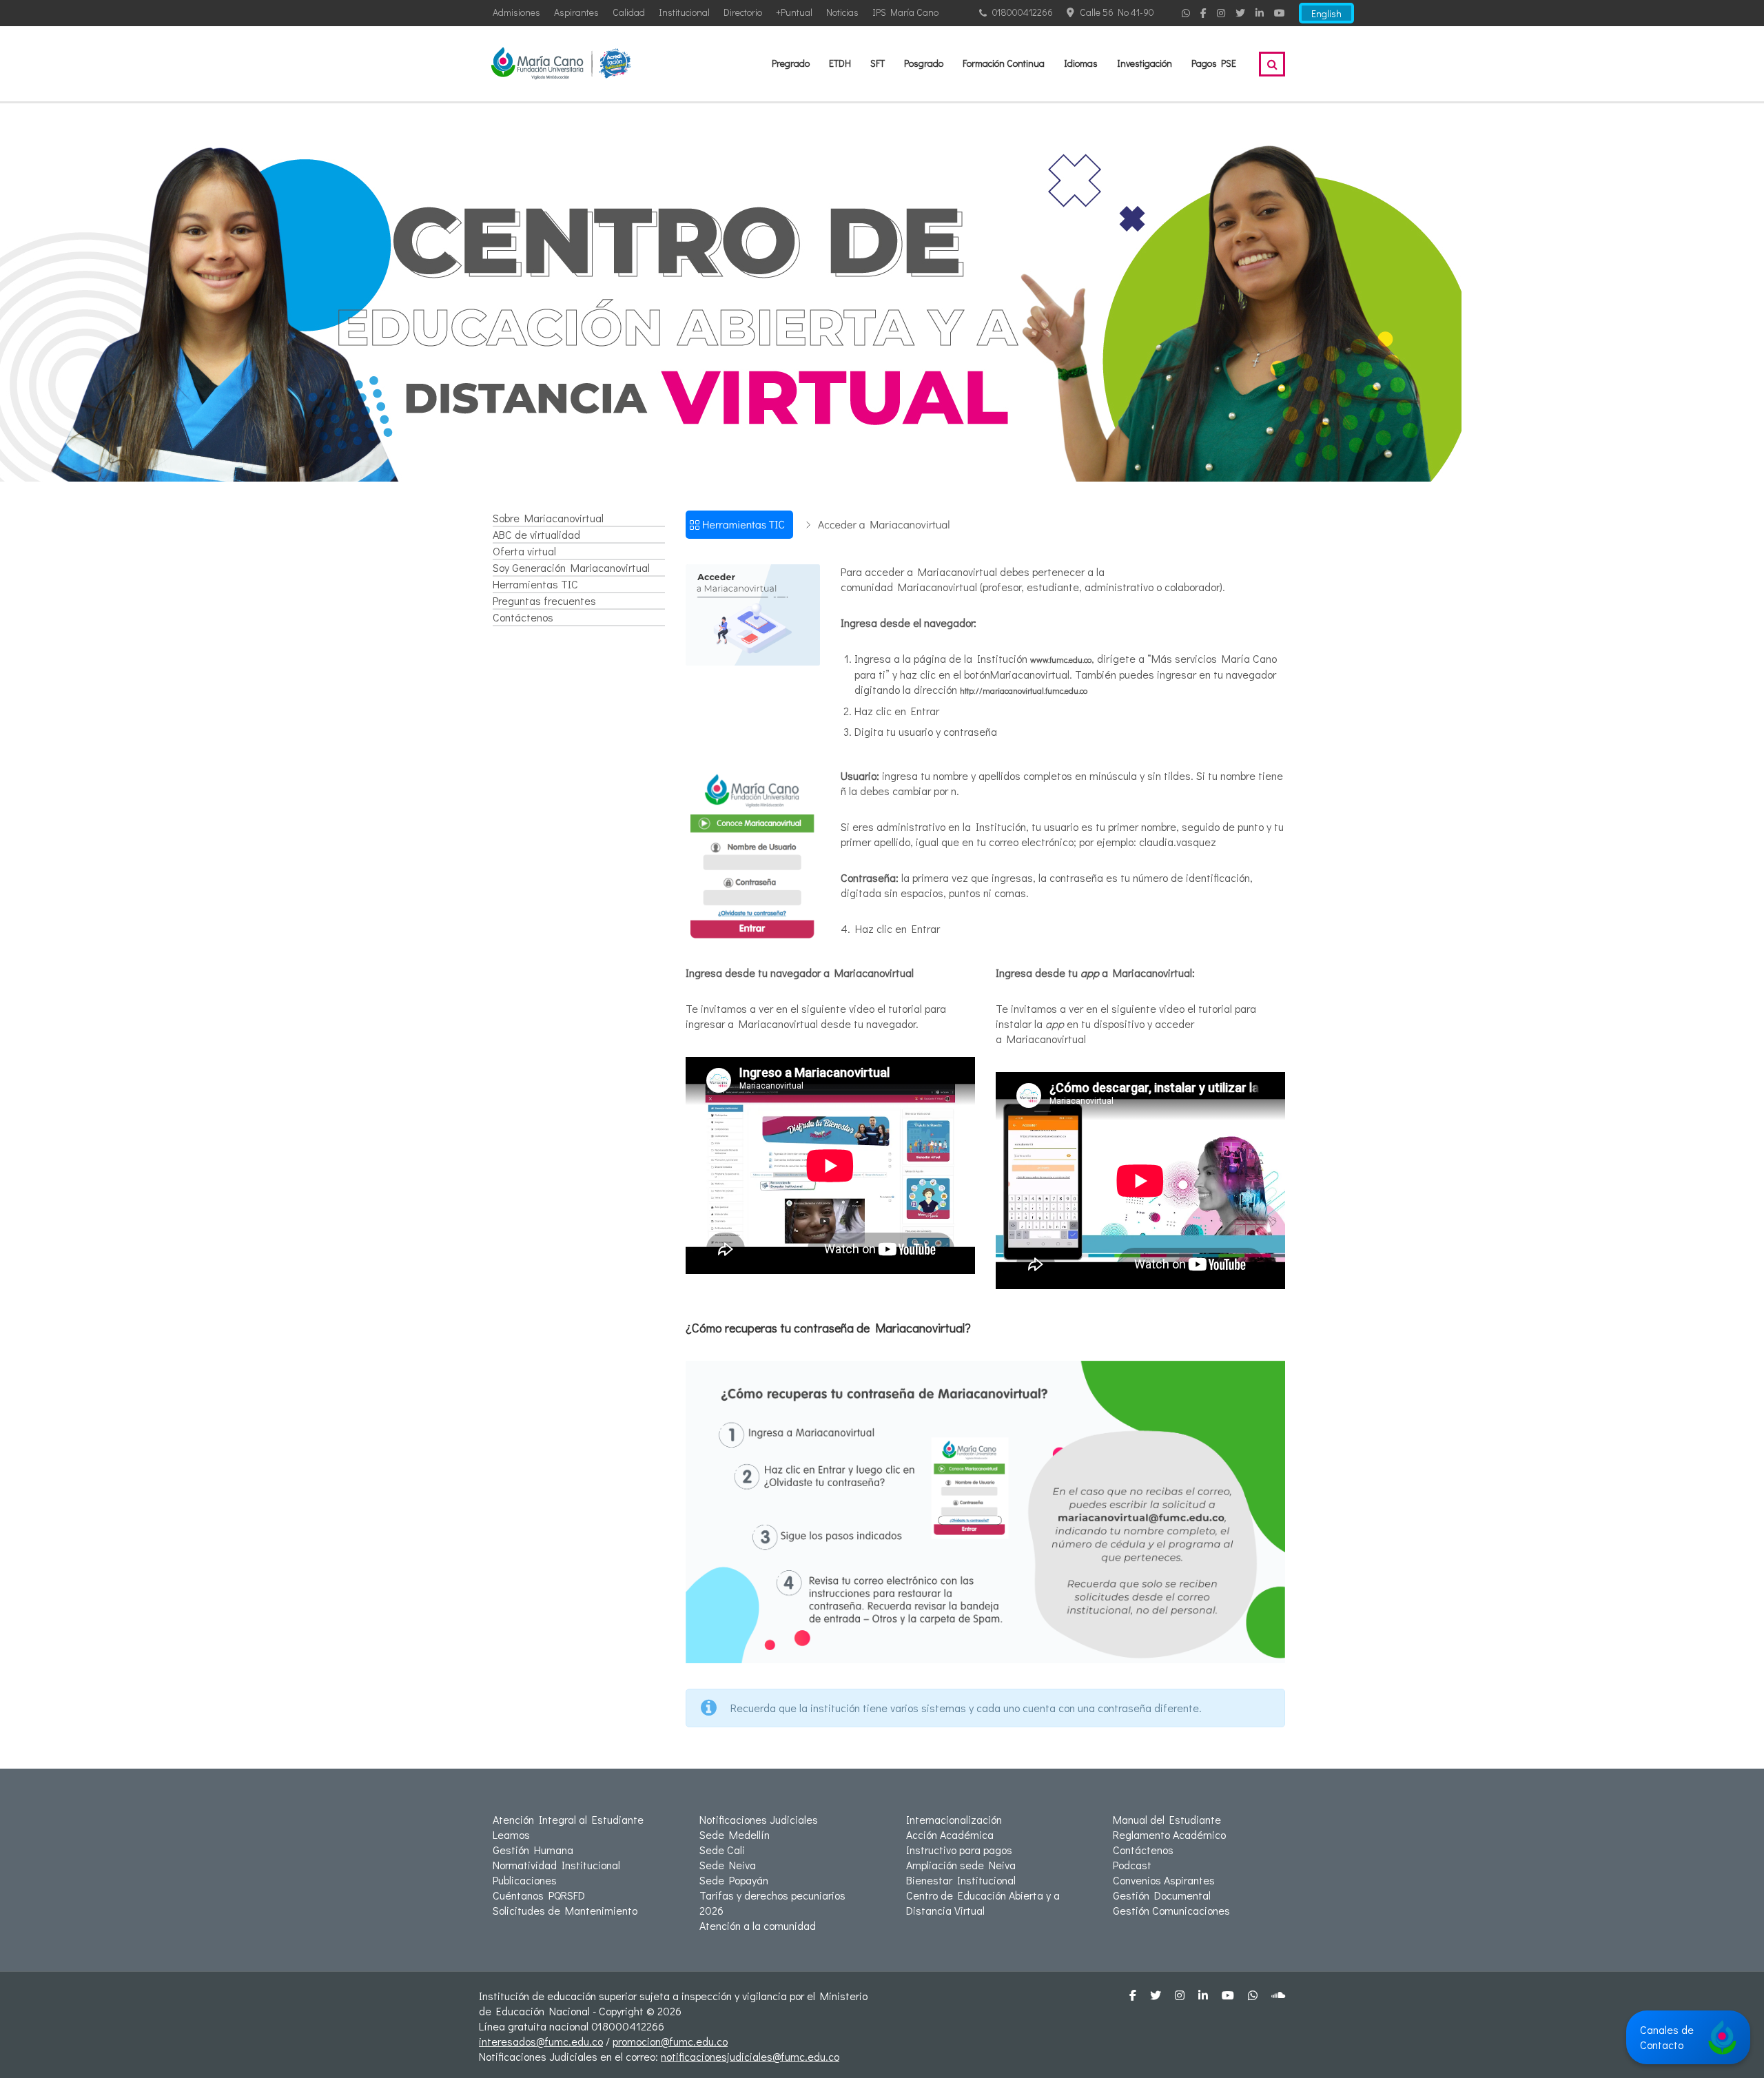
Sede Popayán (734, 1880)
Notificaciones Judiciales (759, 1819)
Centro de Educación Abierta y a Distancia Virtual (983, 1903)
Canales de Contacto (1667, 2037)
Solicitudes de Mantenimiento (565, 1910)
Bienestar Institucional (961, 1880)
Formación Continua (1004, 63)
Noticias (842, 12)
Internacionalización (954, 1819)
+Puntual (794, 12)
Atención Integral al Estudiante (568, 1819)
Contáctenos (523, 617)
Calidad (629, 12)
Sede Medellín (735, 1834)
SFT (878, 63)
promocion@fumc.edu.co (670, 2041)
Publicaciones (525, 1880)
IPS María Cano (905, 12)
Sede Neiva (728, 1865)
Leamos (511, 1834)
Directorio (743, 12)
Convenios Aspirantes (1164, 1880)
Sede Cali (722, 1850)
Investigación (1145, 63)
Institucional (684, 12)
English (1326, 13)
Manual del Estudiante (1167, 1819)
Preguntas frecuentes (544, 600)
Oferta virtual (524, 551)
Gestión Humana (533, 1850)
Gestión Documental (1162, 1895)
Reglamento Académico (1169, 1834)
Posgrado (924, 63)
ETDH (840, 63)
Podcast (1132, 1865)
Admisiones (516, 12)
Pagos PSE (1214, 63)
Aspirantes (576, 12)
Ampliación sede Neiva (961, 1865)
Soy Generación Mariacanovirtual (571, 567)
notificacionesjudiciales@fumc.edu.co (750, 2056)
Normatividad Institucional (556, 1865)
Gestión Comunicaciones (1171, 1910)
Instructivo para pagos (959, 1850)
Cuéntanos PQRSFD (539, 1895)
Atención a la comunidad (758, 1925)
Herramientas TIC (535, 584)
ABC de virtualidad (536, 534)
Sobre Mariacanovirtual (548, 518)
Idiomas (1081, 63)
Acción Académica (950, 1834)
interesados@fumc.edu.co (541, 2041)
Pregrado (791, 63)
